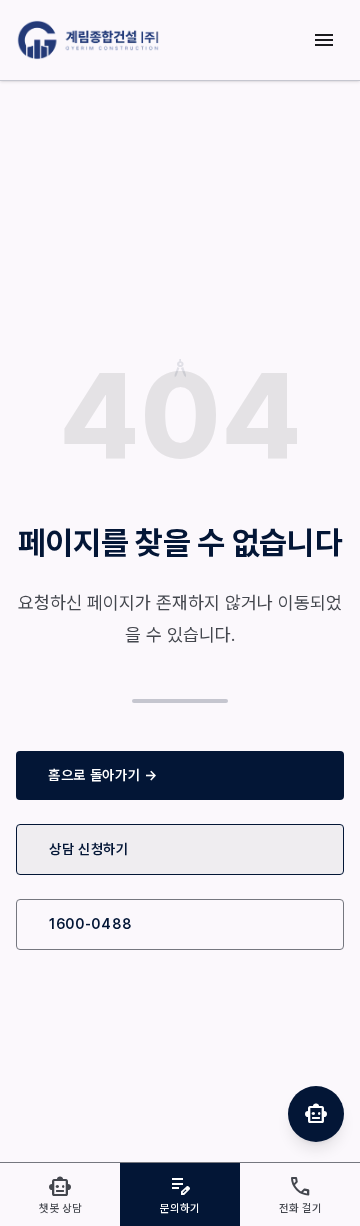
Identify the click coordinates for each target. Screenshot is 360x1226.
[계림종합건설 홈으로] (91, 40)
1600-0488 (90, 924)
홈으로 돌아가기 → (103, 775)
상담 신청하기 (89, 849)
